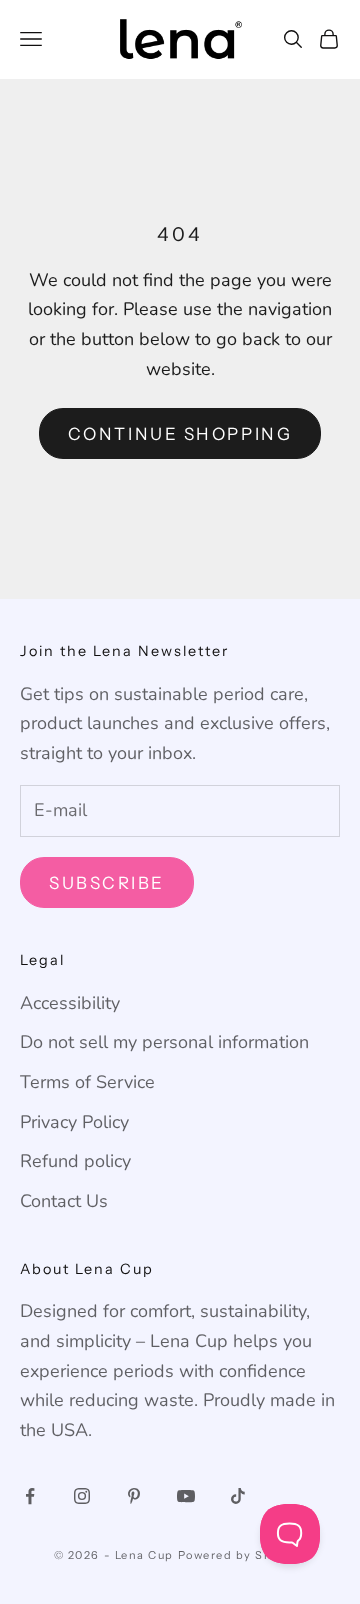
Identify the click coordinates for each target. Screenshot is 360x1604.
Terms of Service (87, 1082)
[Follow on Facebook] (30, 1496)
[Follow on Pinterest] (134, 1496)
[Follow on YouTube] (186, 1496)
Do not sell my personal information (164, 1042)
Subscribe (107, 883)
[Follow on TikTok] (238, 1496)
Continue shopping (180, 434)
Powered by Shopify (242, 1555)
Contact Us (64, 1201)
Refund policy (75, 1161)
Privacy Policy (74, 1122)
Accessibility (70, 1003)
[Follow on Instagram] (82, 1496)
